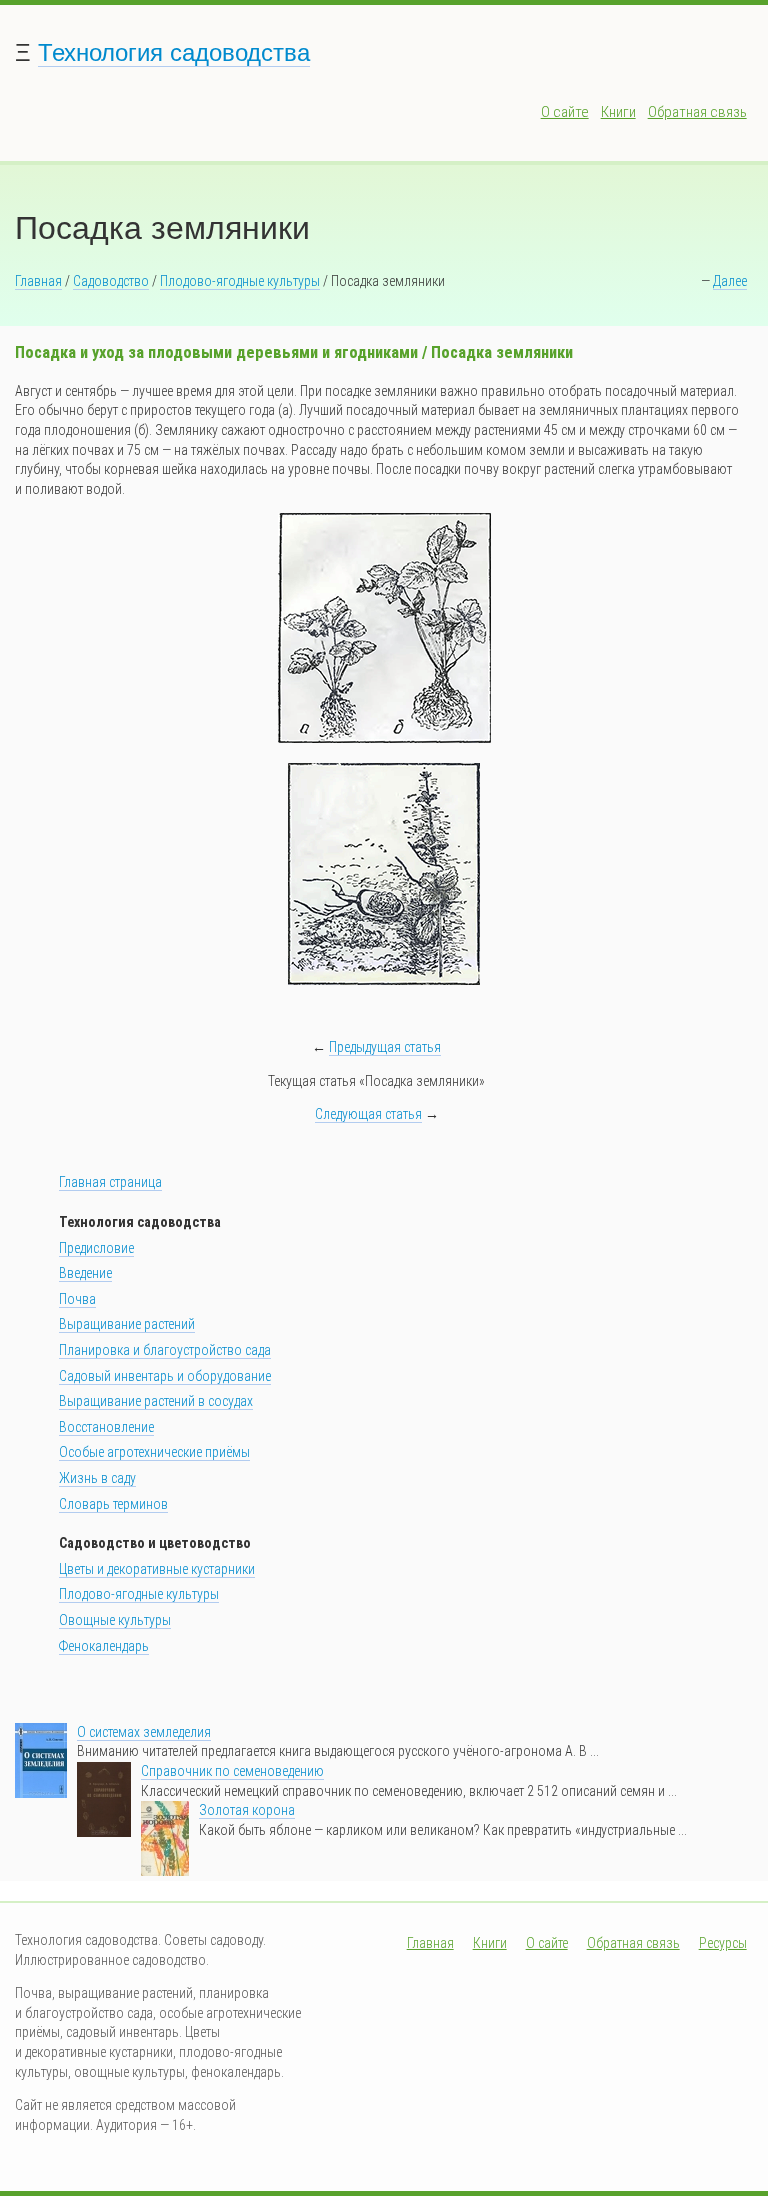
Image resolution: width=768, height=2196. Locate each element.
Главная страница (110, 1182)
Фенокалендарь (104, 1646)
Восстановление (106, 1427)
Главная (38, 281)
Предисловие (96, 1248)
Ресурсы (723, 1943)
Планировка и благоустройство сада (165, 1350)
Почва (77, 1299)
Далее (730, 281)
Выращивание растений (127, 1324)
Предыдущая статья (385, 1047)
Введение (85, 1273)
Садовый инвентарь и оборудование (165, 1376)
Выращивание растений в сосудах (156, 1401)
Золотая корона (247, 1810)
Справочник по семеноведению (232, 1771)
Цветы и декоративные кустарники (157, 1569)
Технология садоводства (174, 52)
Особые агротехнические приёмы (154, 1452)
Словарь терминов (113, 1504)
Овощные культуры (115, 1620)
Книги (618, 112)
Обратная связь (697, 112)
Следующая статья (368, 1114)
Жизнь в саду (97, 1478)
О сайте (565, 112)
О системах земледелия (144, 1732)
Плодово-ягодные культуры (240, 281)
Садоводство (111, 281)
